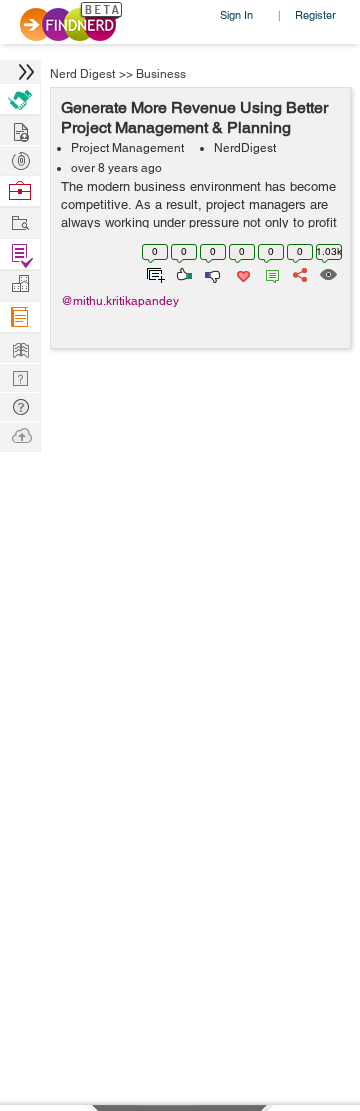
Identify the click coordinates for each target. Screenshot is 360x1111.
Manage (20, 254)
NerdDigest (245, 148)
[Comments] (269, 273)
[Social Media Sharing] (298, 273)
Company (20, 284)
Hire (20, 99)
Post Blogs (20, 434)
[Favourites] (241, 273)
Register (315, 14)
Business (161, 74)
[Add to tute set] (153, 273)
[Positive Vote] (182, 273)
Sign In (236, 14)
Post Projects (20, 129)
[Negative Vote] (211, 273)
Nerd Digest (82, 74)
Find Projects (20, 221)
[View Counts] (327, 273)
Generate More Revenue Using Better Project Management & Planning (194, 117)
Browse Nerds (20, 158)
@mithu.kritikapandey (120, 301)
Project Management (127, 148)
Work (20, 191)
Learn (20, 317)
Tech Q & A (20, 376)
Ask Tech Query (20, 405)
